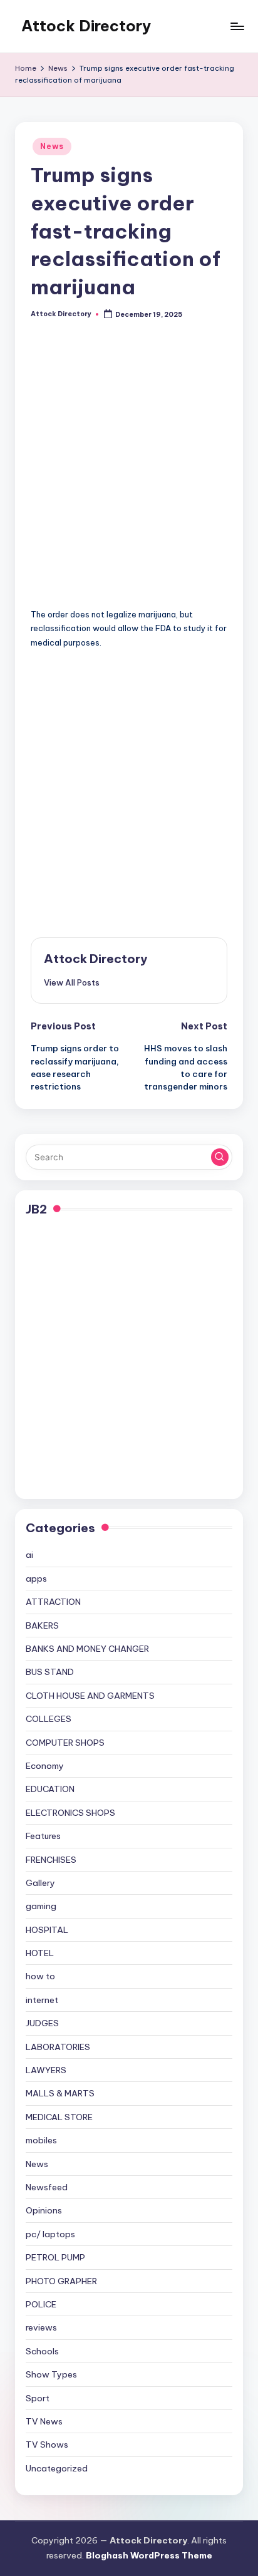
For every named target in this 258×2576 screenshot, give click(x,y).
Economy (45, 1766)
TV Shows (47, 2445)
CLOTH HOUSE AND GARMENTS (90, 1696)
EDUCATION (50, 1789)
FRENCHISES (51, 1860)
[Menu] (237, 26)
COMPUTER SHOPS (65, 1743)
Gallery (40, 1883)
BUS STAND (50, 1672)
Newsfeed (47, 2187)
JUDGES (42, 2023)
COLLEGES (49, 1719)
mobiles (41, 2140)
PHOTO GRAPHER (61, 2281)
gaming (41, 1906)
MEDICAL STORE (59, 2117)
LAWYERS (46, 2070)
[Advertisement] (129, 473)
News (52, 146)
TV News (44, 2421)
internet (42, 2000)
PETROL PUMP (55, 2257)
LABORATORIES (58, 2047)
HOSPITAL (47, 1930)
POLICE (41, 2304)
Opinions (44, 2210)
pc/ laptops (50, 2234)
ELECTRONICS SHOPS (70, 1813)
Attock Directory (86, 26)
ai (29, 1555)
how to (40, 1976)
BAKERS (42, 1625)
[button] (72, 982)
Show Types (51, 2374)
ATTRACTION (53, 1602)
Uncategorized (57, 2468)
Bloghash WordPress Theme (149, 2555)
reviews (41, 2327)
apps (36, 1579)
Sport (38, 2398)
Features (43, 1836)
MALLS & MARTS (60, 2093)
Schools (42, 2351)
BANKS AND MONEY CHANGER (87, 1649)
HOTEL (40, 1953)
